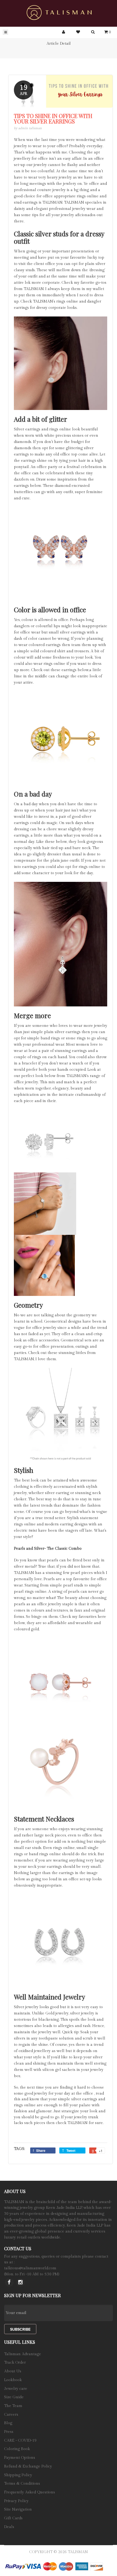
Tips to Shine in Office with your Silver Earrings (53, 119)
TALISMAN (78, 2552)
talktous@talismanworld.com (30, 2268)
